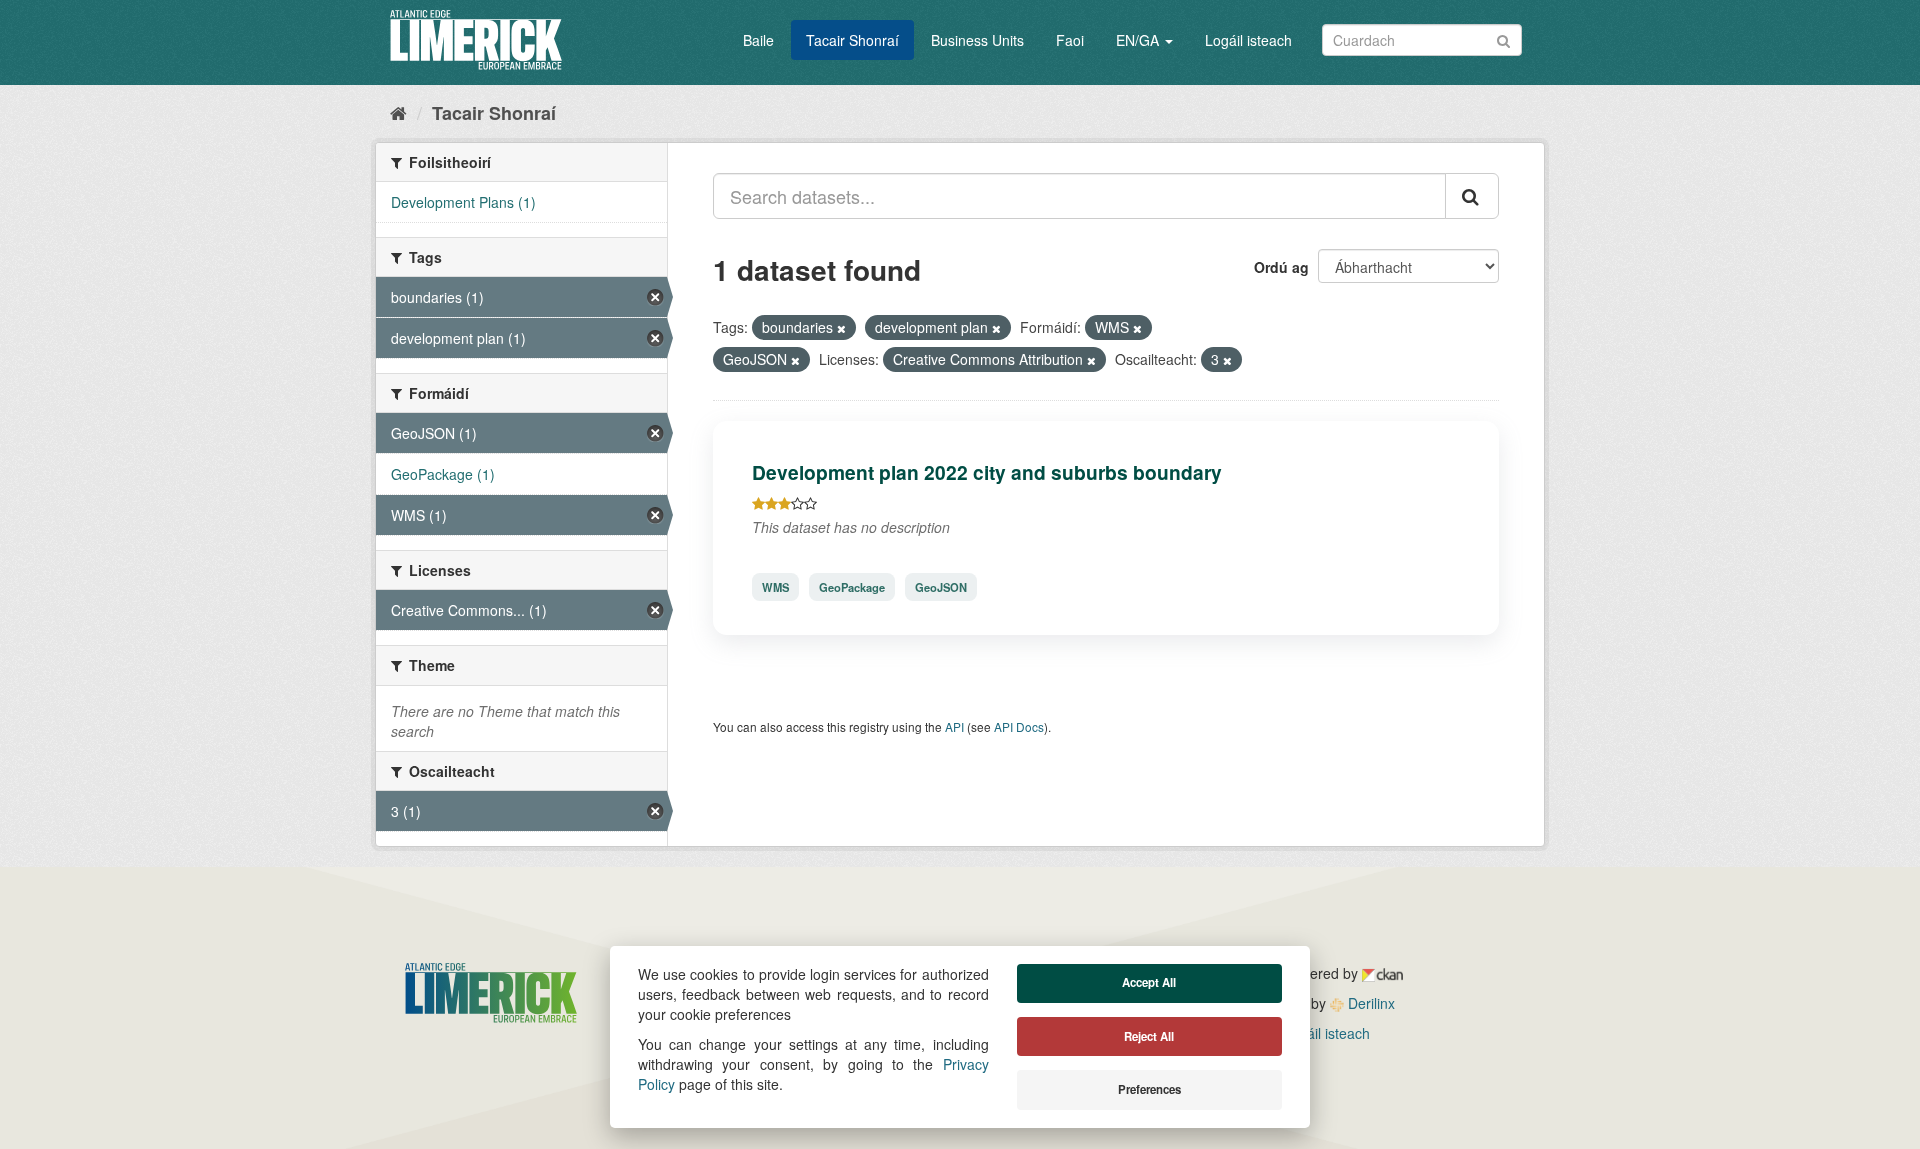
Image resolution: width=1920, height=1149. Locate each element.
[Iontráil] (1503, 38)
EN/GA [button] (1139, 40)
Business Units (977, 40)
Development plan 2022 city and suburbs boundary (987, 472)
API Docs (1019, 726)
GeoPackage (852, 587)
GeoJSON (941, 587)
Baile (758, 40)
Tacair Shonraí (852, 40)
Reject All (1149, 1036)
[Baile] (398, 112)
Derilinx (1369, 1003)
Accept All (1149, 982)
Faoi (1070, 40)
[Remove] (841, 328)
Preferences (1149, 1089)
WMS (775, 587)
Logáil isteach (1248, 40)
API (954, 726)
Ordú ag (1281, 267)
